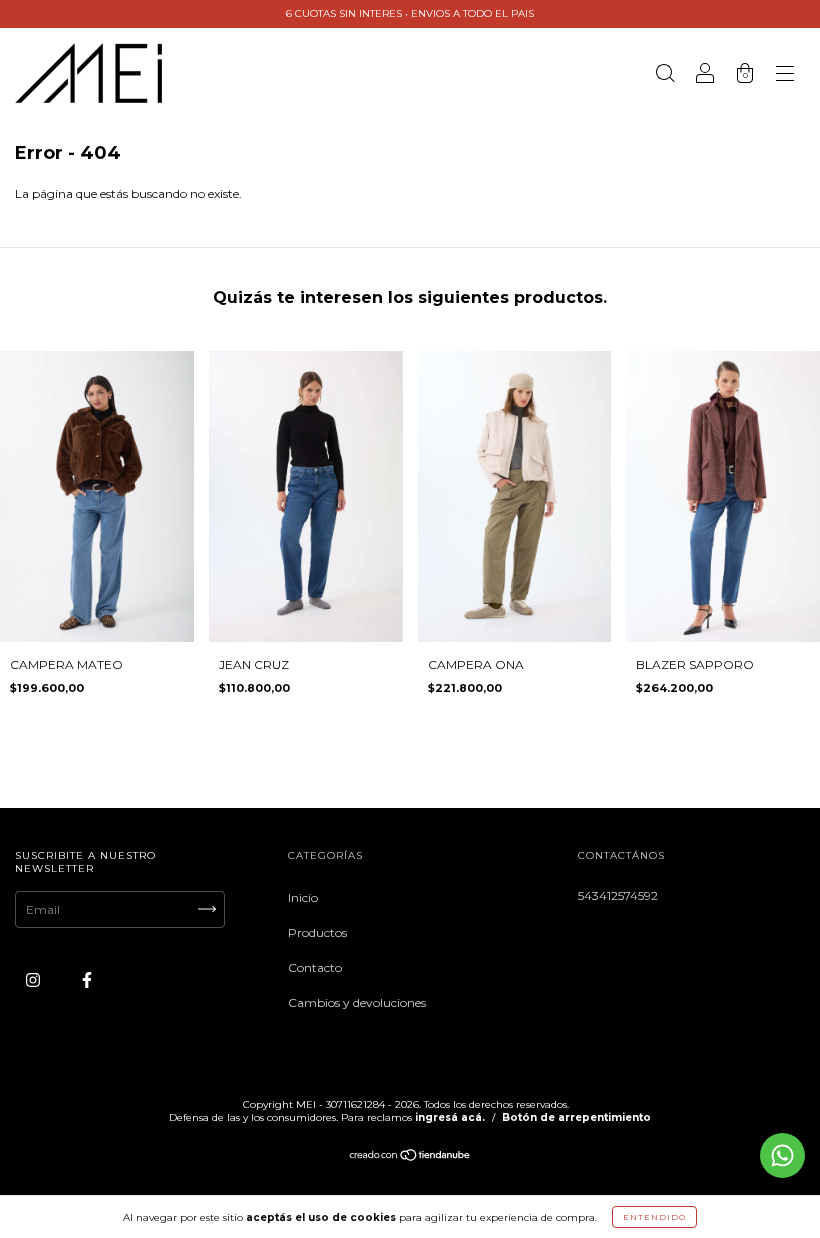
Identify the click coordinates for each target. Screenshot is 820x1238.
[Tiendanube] (410, 1157)
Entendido (654, 1217)
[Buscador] (665, 75)
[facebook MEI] (87, 979)
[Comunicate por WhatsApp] (782, 1155)
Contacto (315, 967)
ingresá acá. (450, 1117)
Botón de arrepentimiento (576, 1117)
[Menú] (785, 75)
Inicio (303, 897)
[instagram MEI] (34, 979)
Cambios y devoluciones (357, 1002)
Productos (317, 932)
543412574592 (618, 895)
